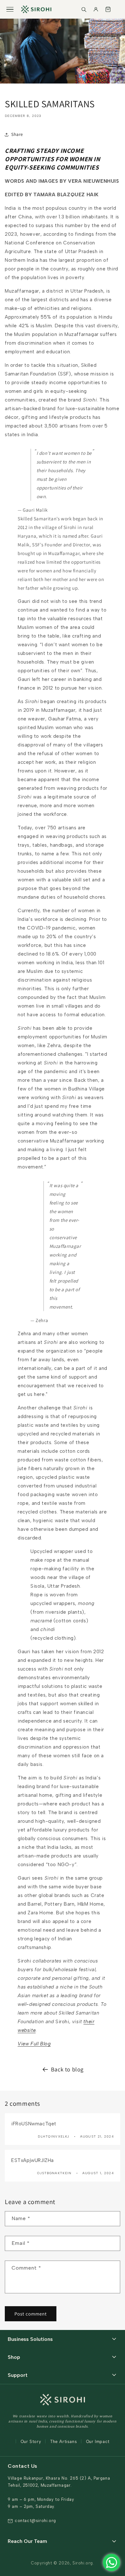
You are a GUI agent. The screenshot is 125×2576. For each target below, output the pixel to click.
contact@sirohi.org (35, 2521)
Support (18, 2375)
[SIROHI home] (36, 9)
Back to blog (67, 2069)
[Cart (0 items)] (108, 9)
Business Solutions (30, 2339)
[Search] (84, 9)
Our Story (31, 2442)
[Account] (96, 9)
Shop (14, 2357)
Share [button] (17, 134)
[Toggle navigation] (10, 9)
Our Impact (98, 2442)
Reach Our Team (27, 2541)
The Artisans (63, 2442)
